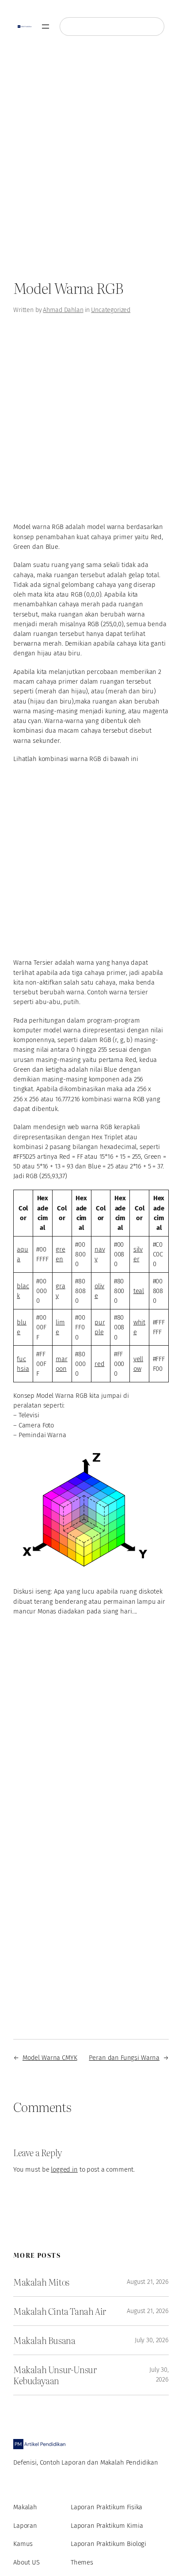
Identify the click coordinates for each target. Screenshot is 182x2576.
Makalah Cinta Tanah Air (60, 2311)
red (100, 1364)
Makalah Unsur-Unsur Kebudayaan (55, 2375)
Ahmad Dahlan (63, 310)
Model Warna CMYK (50, 2058)
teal (139, 1291)
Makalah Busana (44, 2340)
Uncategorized (111, 310)
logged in (64, 2169)
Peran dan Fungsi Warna (124, 2058)
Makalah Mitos (41, 2282)
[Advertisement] (91, 161)
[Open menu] (45, 27)
